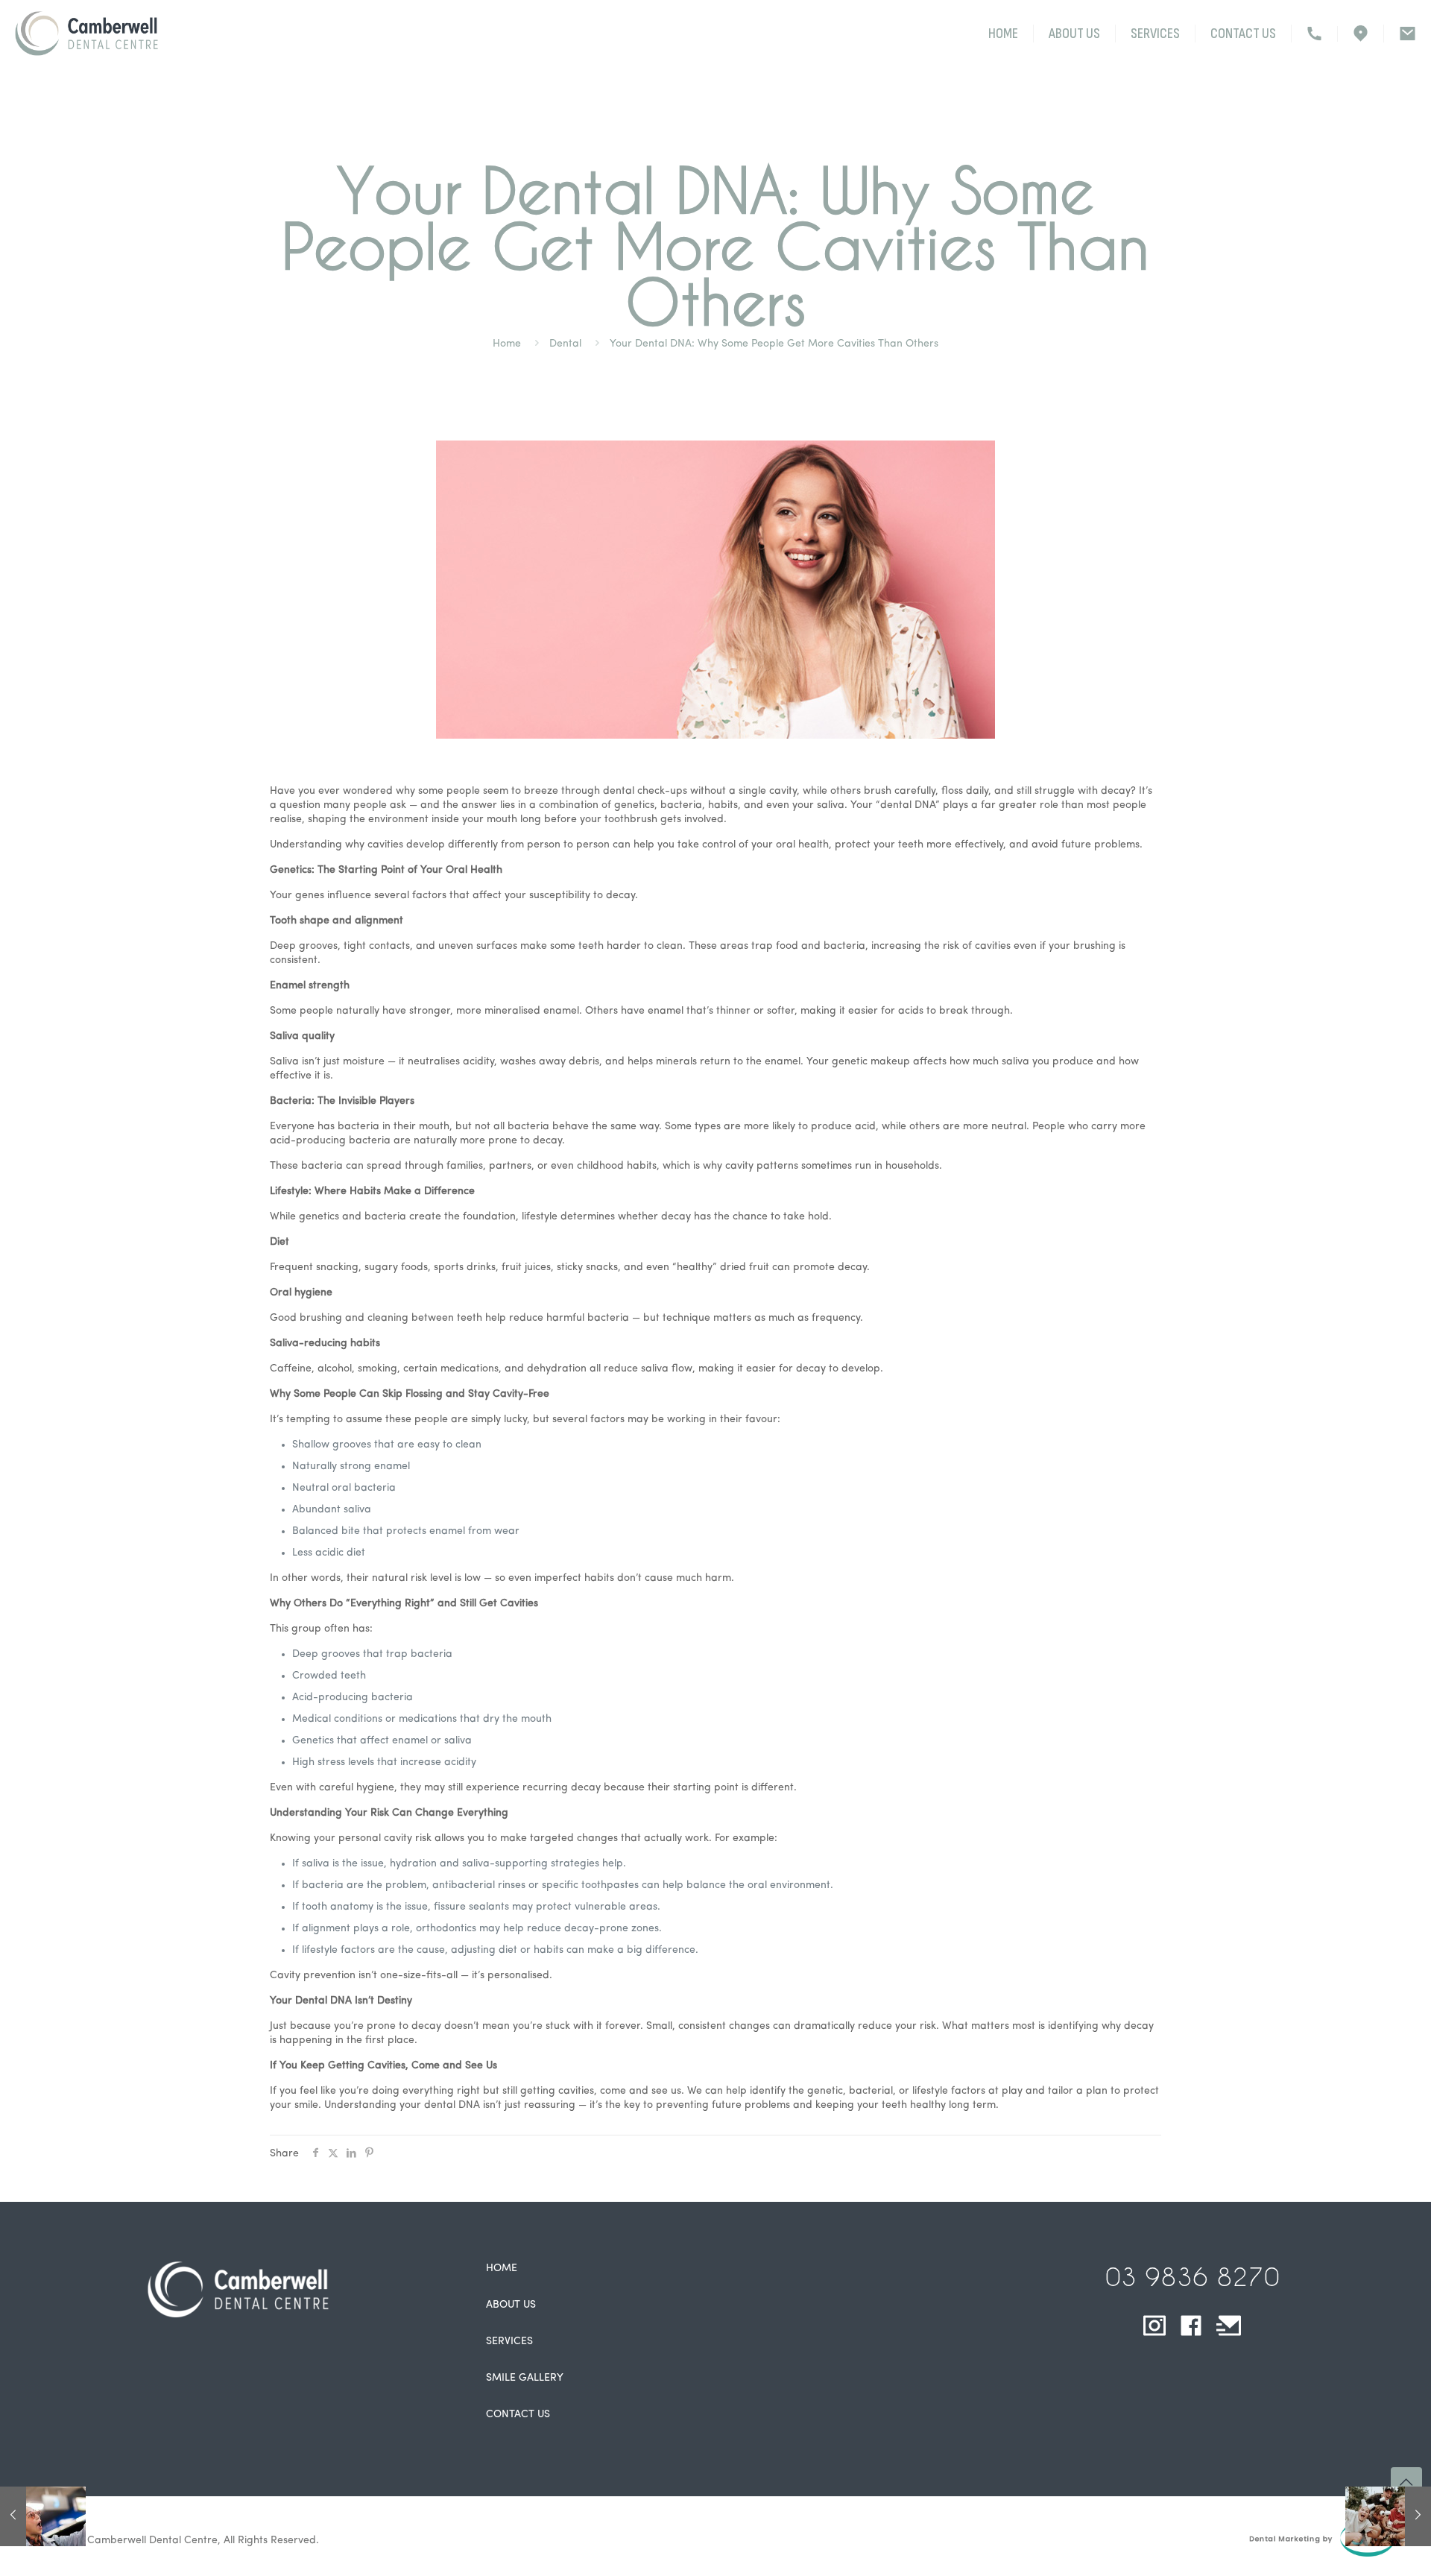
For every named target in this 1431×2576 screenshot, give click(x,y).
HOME (502, 2269)
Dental (565, 344)
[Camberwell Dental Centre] (86, 34)
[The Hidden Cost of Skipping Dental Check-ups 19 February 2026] (43, 2516)
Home (507, 344)
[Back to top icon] (1406, 2483)
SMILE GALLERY (525, 2378)
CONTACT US (518, 2415)
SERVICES (509, 2342)
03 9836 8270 (1192, 2277)
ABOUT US (511, 2305)
